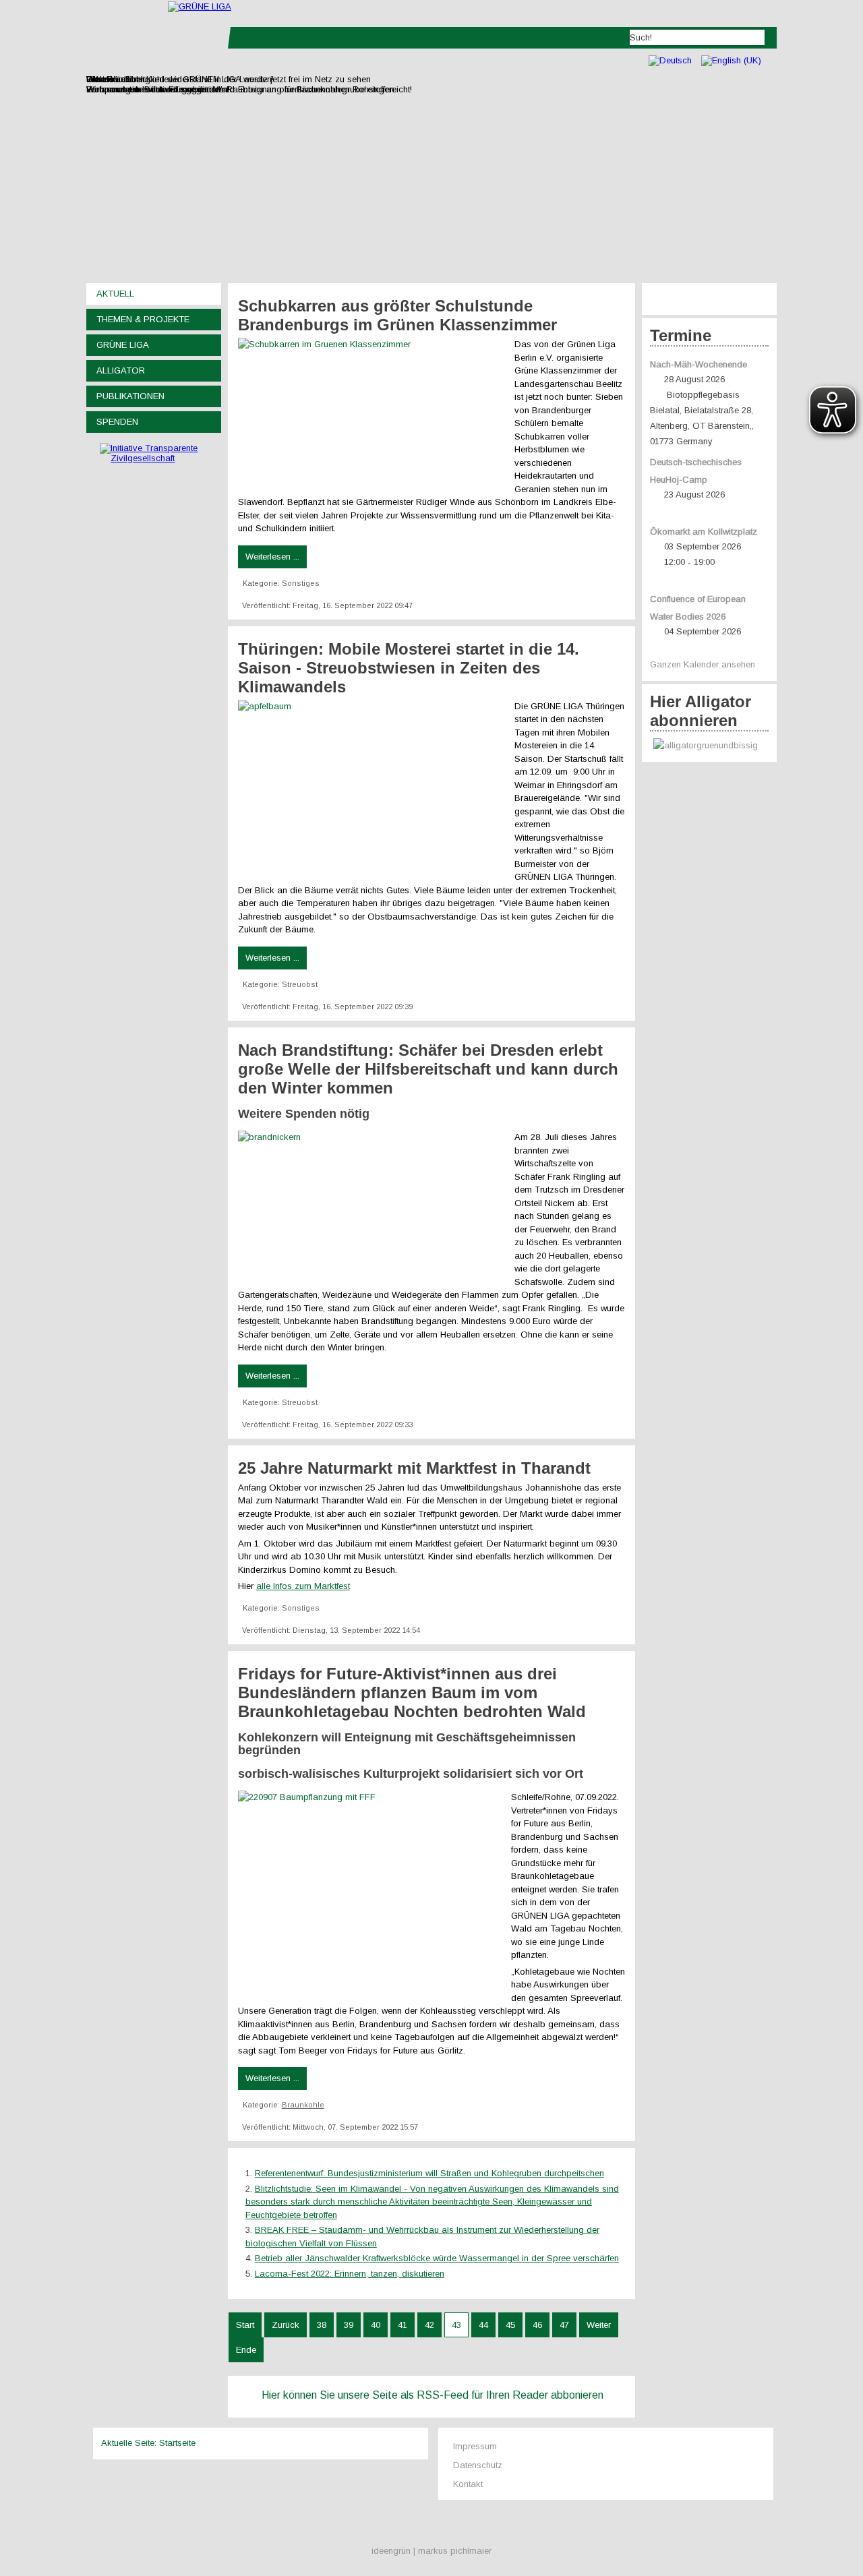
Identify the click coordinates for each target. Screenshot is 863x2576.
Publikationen (130, 396)
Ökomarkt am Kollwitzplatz (704, 532)
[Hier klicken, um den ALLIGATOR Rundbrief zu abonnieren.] (709, 746)
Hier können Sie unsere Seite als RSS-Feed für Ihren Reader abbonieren (433, 2395)
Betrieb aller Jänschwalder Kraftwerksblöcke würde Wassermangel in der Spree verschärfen (437, 2258)
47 (564, 2325)
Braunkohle (303, 2105)
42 (429, 2325)
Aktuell (115, 294)
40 (376, 2325)
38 (322, 2325)
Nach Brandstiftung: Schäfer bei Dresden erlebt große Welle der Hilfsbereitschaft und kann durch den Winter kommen (428, 1069)
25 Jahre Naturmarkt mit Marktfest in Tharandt (414, 1468)
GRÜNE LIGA (123, 345)
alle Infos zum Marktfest (303, 1586)
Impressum (475, 2446)
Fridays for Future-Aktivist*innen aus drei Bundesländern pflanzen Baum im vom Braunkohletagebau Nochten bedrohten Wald (412, 1693)
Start (245, 2325)
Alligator (121, 370)
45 (510, 2325)
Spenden (117, 422)
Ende (246, 2350)
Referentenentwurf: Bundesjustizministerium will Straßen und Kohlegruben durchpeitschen (429, 2173)
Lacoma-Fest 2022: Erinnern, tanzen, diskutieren (350, 2274)
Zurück (286, 2325)
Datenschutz (478, 2465)
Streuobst (300, 984)
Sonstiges (301, 583)
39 (349, 2325)
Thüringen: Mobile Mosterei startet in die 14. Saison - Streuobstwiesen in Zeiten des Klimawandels (409, 668)
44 (483, 2325)
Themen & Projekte (143, 319)
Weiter (599, 2325)
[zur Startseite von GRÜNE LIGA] (200, 6)
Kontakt (468, 2484)
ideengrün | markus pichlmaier (431, 2551)
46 (537, 2325)
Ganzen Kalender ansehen (703, 664)
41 (403, 2325)
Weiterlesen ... (272, 557)
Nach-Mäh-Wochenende (698, 364)
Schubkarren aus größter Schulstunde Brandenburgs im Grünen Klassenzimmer (397, 315)
